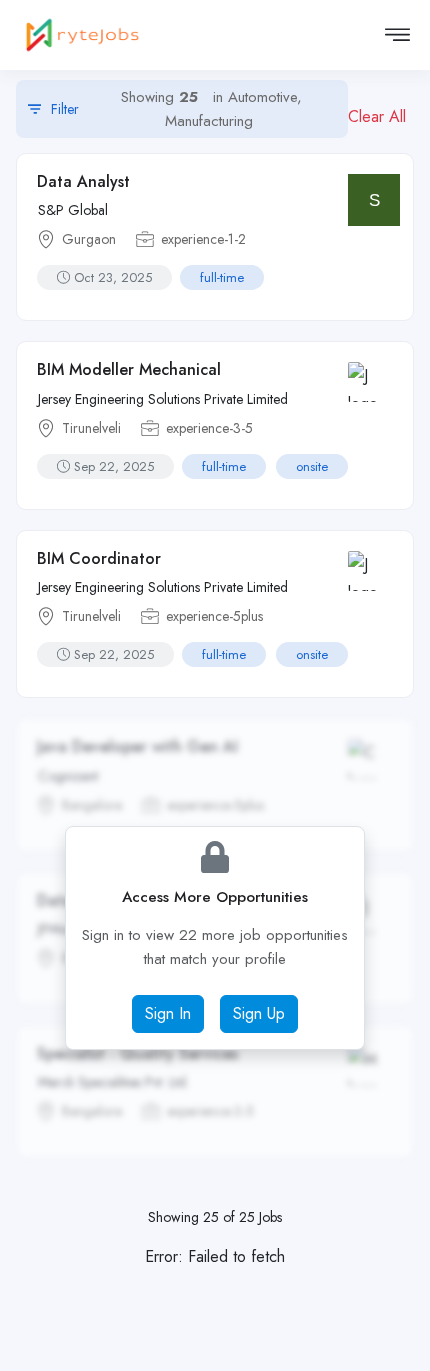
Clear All (377, 116)
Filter (179, 109)
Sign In (168, 1013)
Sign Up (259, 1013)
